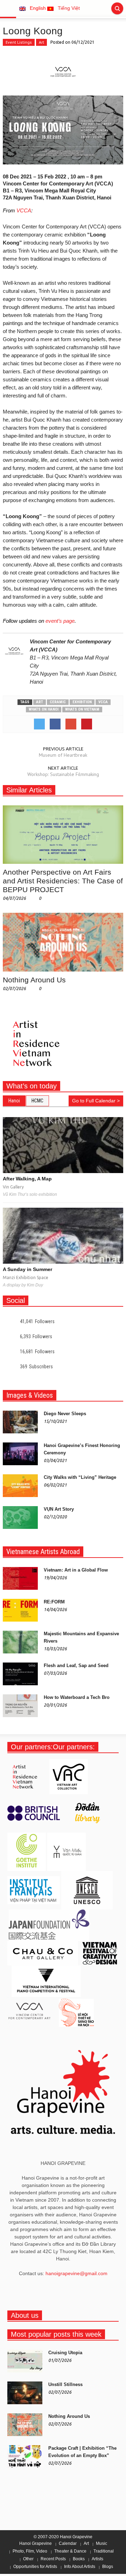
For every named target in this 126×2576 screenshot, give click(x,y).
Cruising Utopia (65, 2353)
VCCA (24, 210)
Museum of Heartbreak (63, 755)
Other (28, 2559)
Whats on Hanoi (44, 709)
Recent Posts (53, 2559)
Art (41, 42)
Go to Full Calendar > (96, 1101)
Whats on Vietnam (82, 709)
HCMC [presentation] (37, 1101)
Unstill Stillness (65, 2384)
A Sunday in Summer (27, 1269)
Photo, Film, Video (30, 2551)
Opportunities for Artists (35, 2567)
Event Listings (19, 42)
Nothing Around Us (34, 980)
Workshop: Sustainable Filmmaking (63, 774)
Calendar (68, 2543)
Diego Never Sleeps (65, 1414)
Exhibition (82, 702)
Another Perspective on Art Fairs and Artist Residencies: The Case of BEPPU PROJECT (63, 881)
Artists (97, 2559)
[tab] (14, 1101)
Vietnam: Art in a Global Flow (76, 1570)
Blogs (108, 2567)
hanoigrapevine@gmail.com (76, 2273)
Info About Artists (80, 2567)
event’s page (60, 621)
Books (79, 2559)
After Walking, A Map (27, 1179)
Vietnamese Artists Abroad (43, 1552)
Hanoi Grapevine (36, 2543)
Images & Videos (30, 1395)
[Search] (117, 8)
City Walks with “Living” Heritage (80, 1477)
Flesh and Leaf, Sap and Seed (76, 1665)
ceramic (58, 702)
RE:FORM (54, 1602)
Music (101, 2543)
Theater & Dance (70, 2551)
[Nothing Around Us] (63, 942)
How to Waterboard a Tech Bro (77, 1697)
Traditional (104, 2551)
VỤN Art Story (59, 1509)
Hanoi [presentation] (14, 1101)
